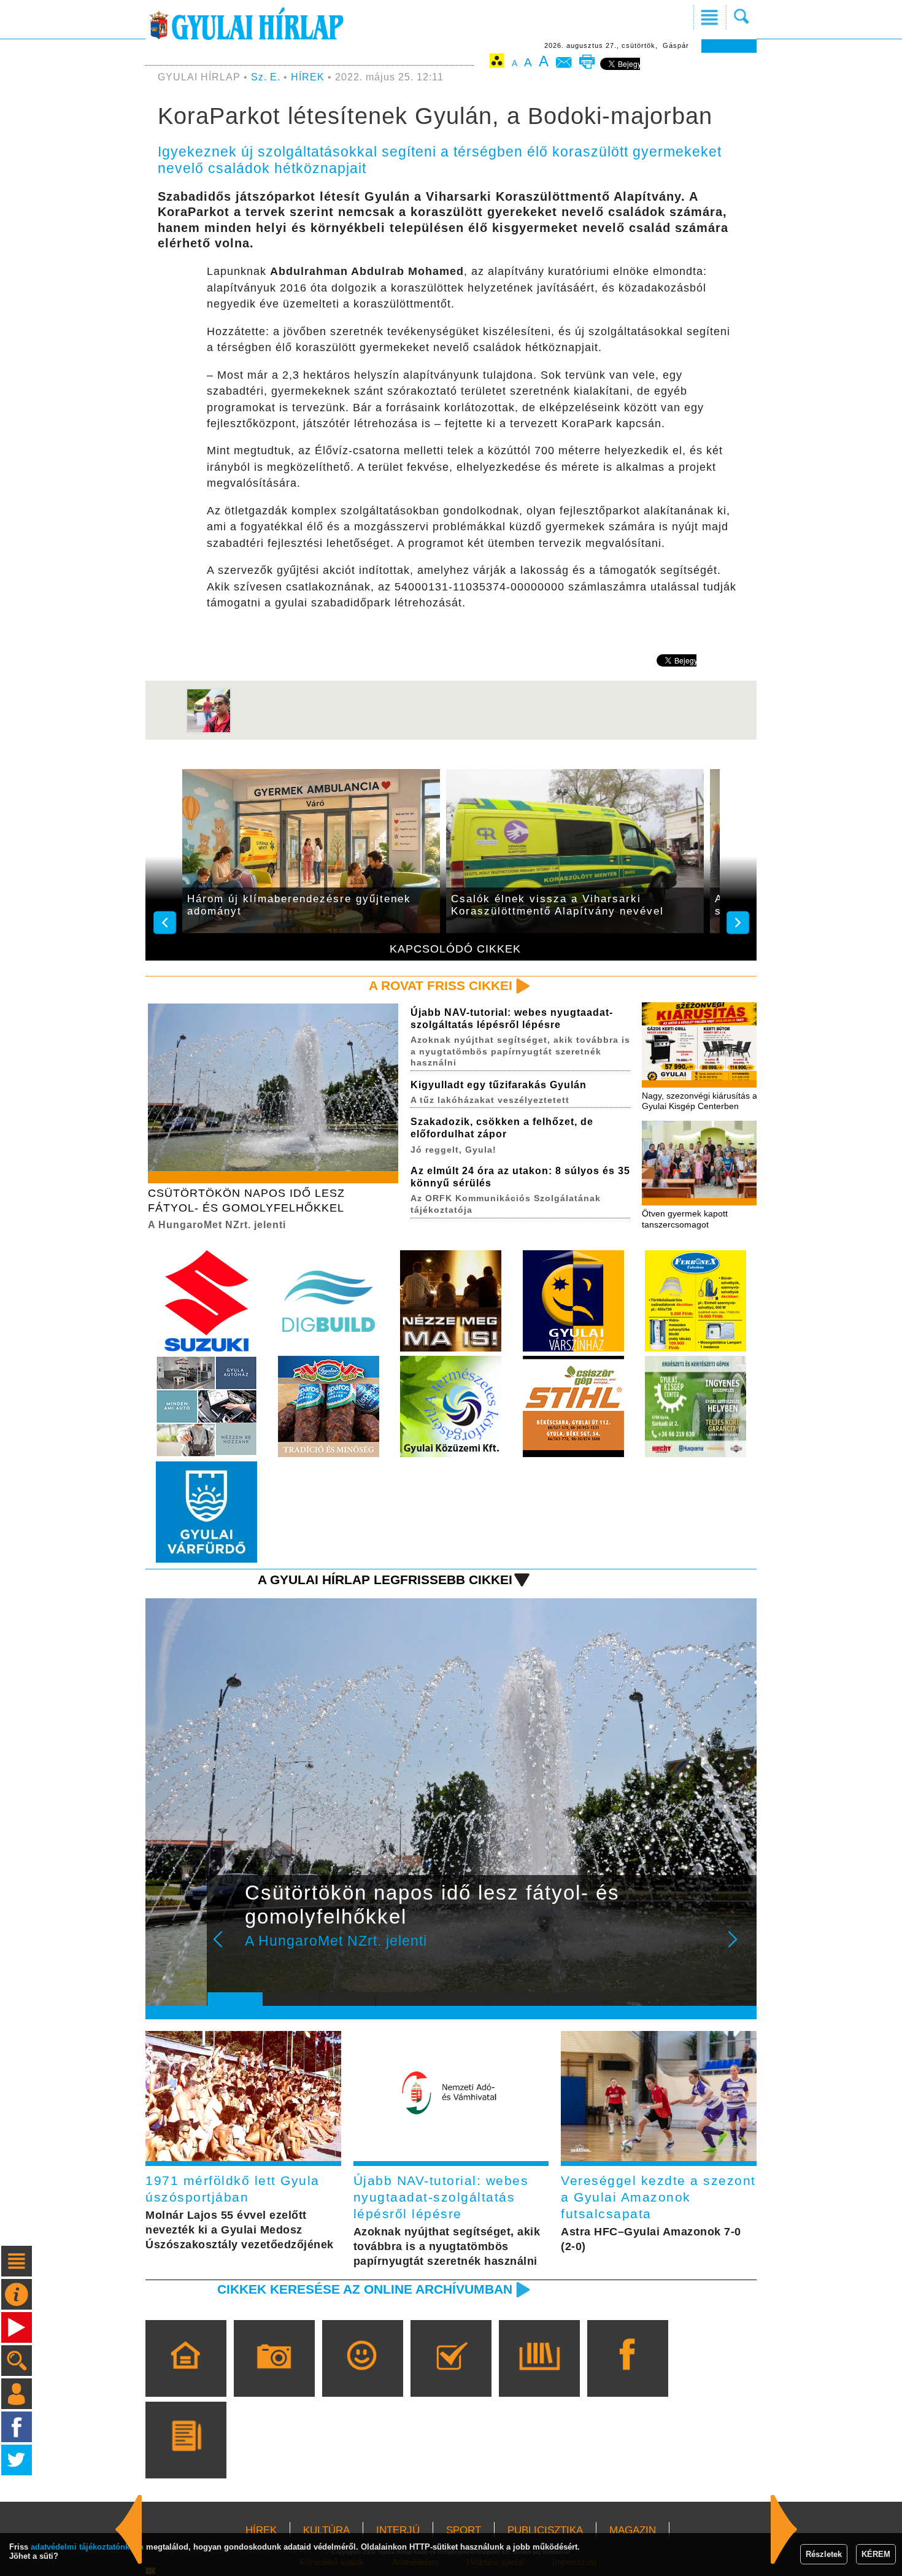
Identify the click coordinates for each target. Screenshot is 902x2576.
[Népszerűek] (362, 2376)
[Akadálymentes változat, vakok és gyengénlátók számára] (497, 63)
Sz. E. (266, 77)
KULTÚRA (326, 2530)
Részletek (824, 2554)
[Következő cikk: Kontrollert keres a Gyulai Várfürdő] (129, 2529)
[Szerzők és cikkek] (186, 2458)
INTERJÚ (398, 2530)
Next (739, 1947)
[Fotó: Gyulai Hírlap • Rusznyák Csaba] (209, 731)
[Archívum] (539, 2376)
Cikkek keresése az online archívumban (365, 2289)
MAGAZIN (633, 2530)
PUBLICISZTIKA (545, 2530)
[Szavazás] (451, 2376)
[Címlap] (186, 2376)
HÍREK (308, 77)
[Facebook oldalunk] (627, 2376)
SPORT (464, 2530)
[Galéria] (274, 2376)
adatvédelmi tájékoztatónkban (87, 2547)
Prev (226, 1947)
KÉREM (876, 2554)
